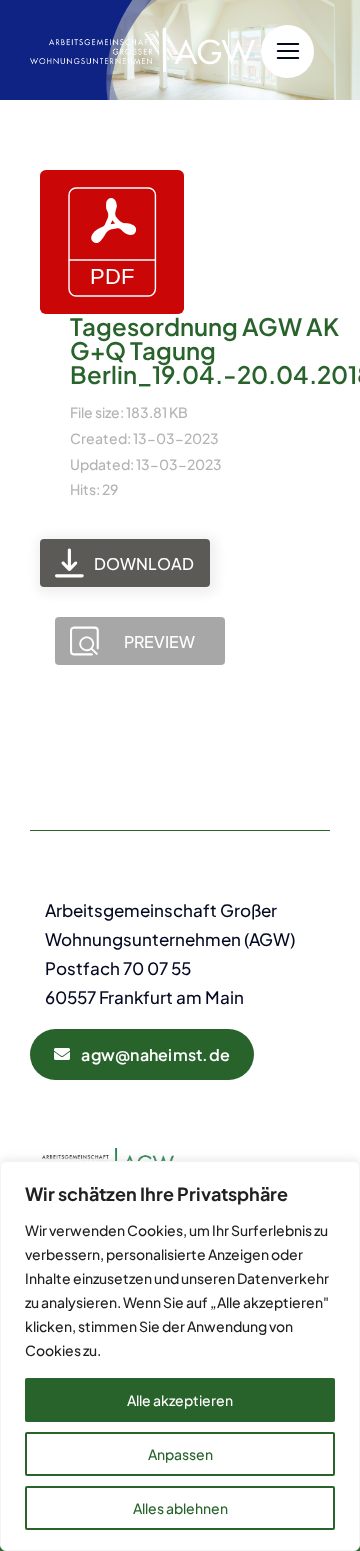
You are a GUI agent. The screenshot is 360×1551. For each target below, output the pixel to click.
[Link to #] (287, 51)
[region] (180, 1356)
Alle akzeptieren (180, 1400)
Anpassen (180, 1454)
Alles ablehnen (180, 1508)
